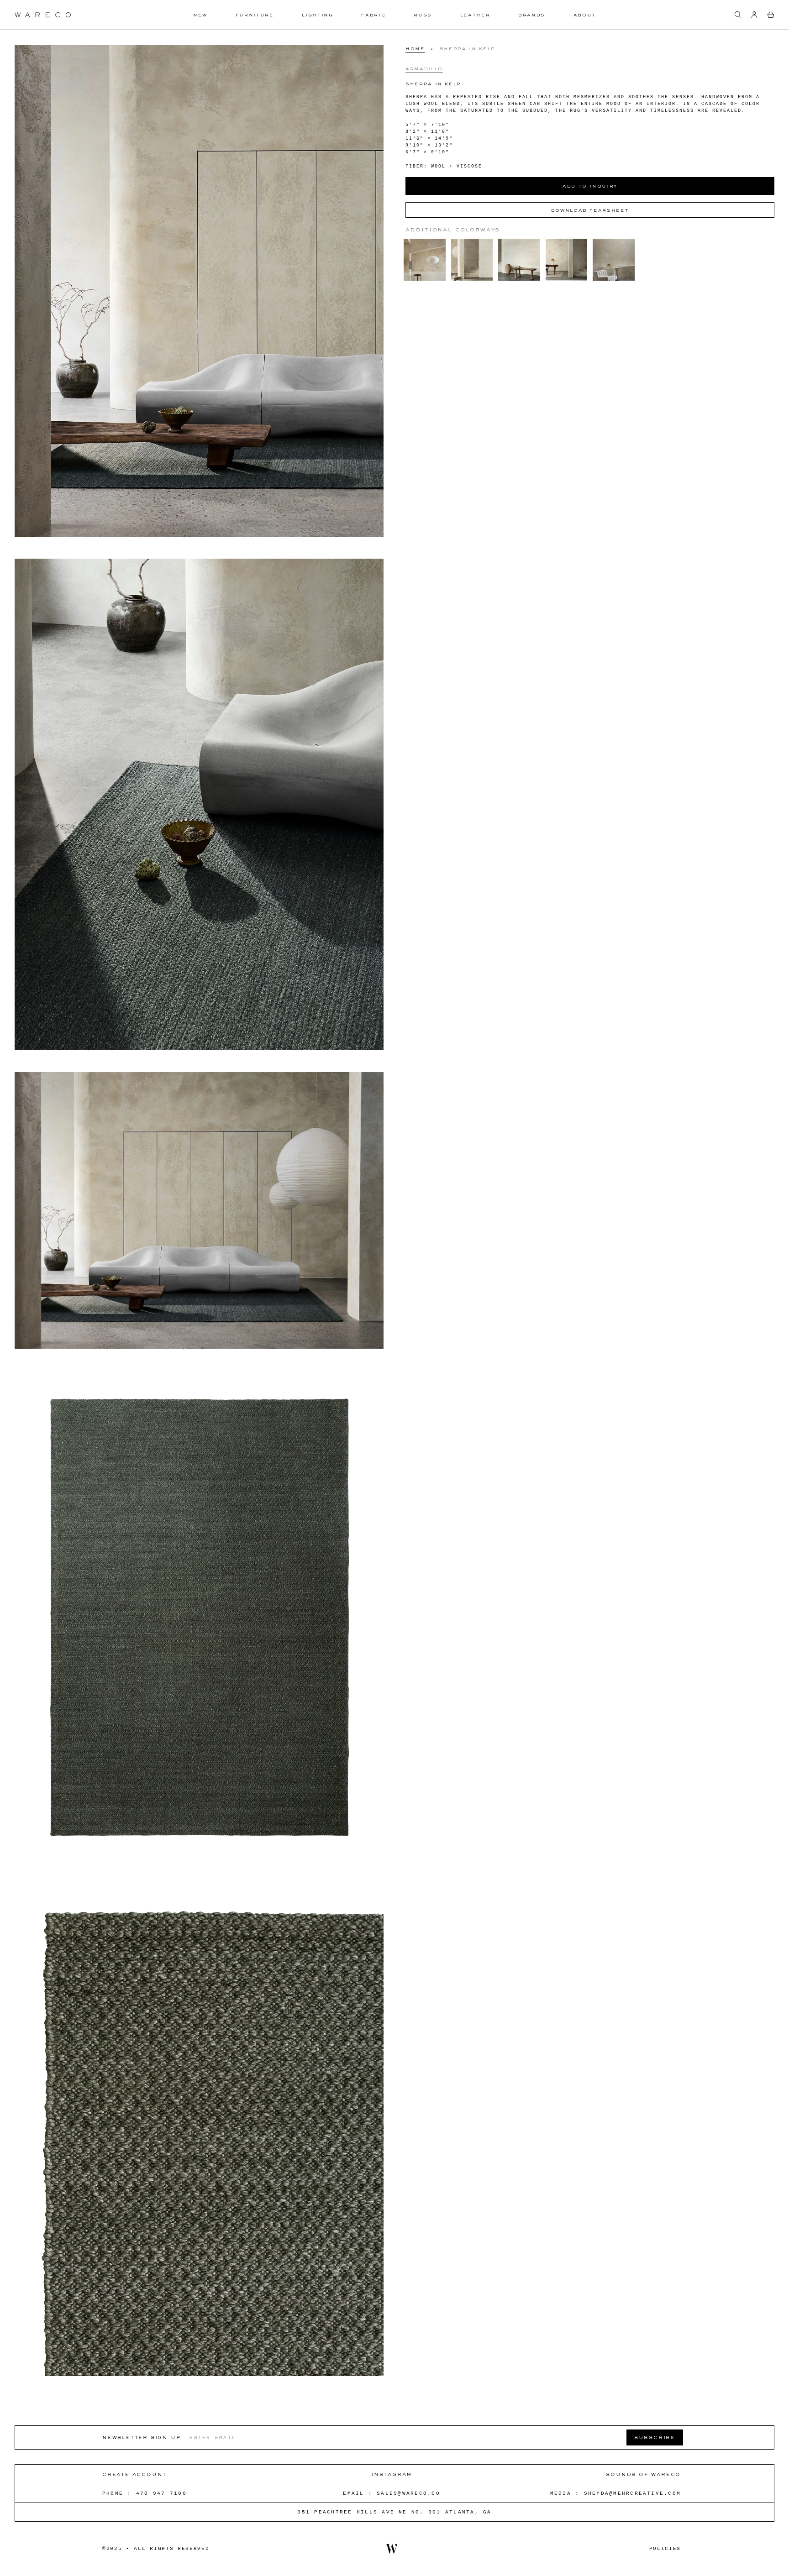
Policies (665, 2549)
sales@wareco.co (408, 2493)
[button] (738, 15)
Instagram (392, 2474)
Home (415, 48)
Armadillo (424, 68)
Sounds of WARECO (643, 2474)
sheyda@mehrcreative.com (633, 2493)
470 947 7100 (161, 2493)
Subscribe (655, 2437)
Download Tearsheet (590, 210)
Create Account (134, 2474)
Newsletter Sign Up (141, 2437)
